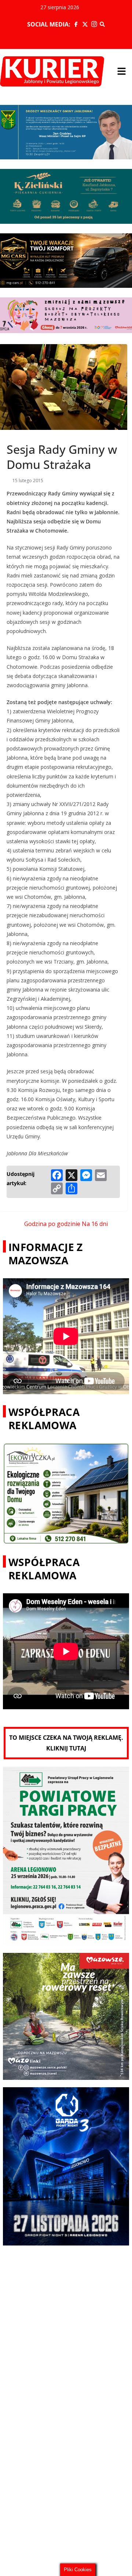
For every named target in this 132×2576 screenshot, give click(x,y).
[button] (121, 71)
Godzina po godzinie (52, 1224)
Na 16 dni (95, 1224)
